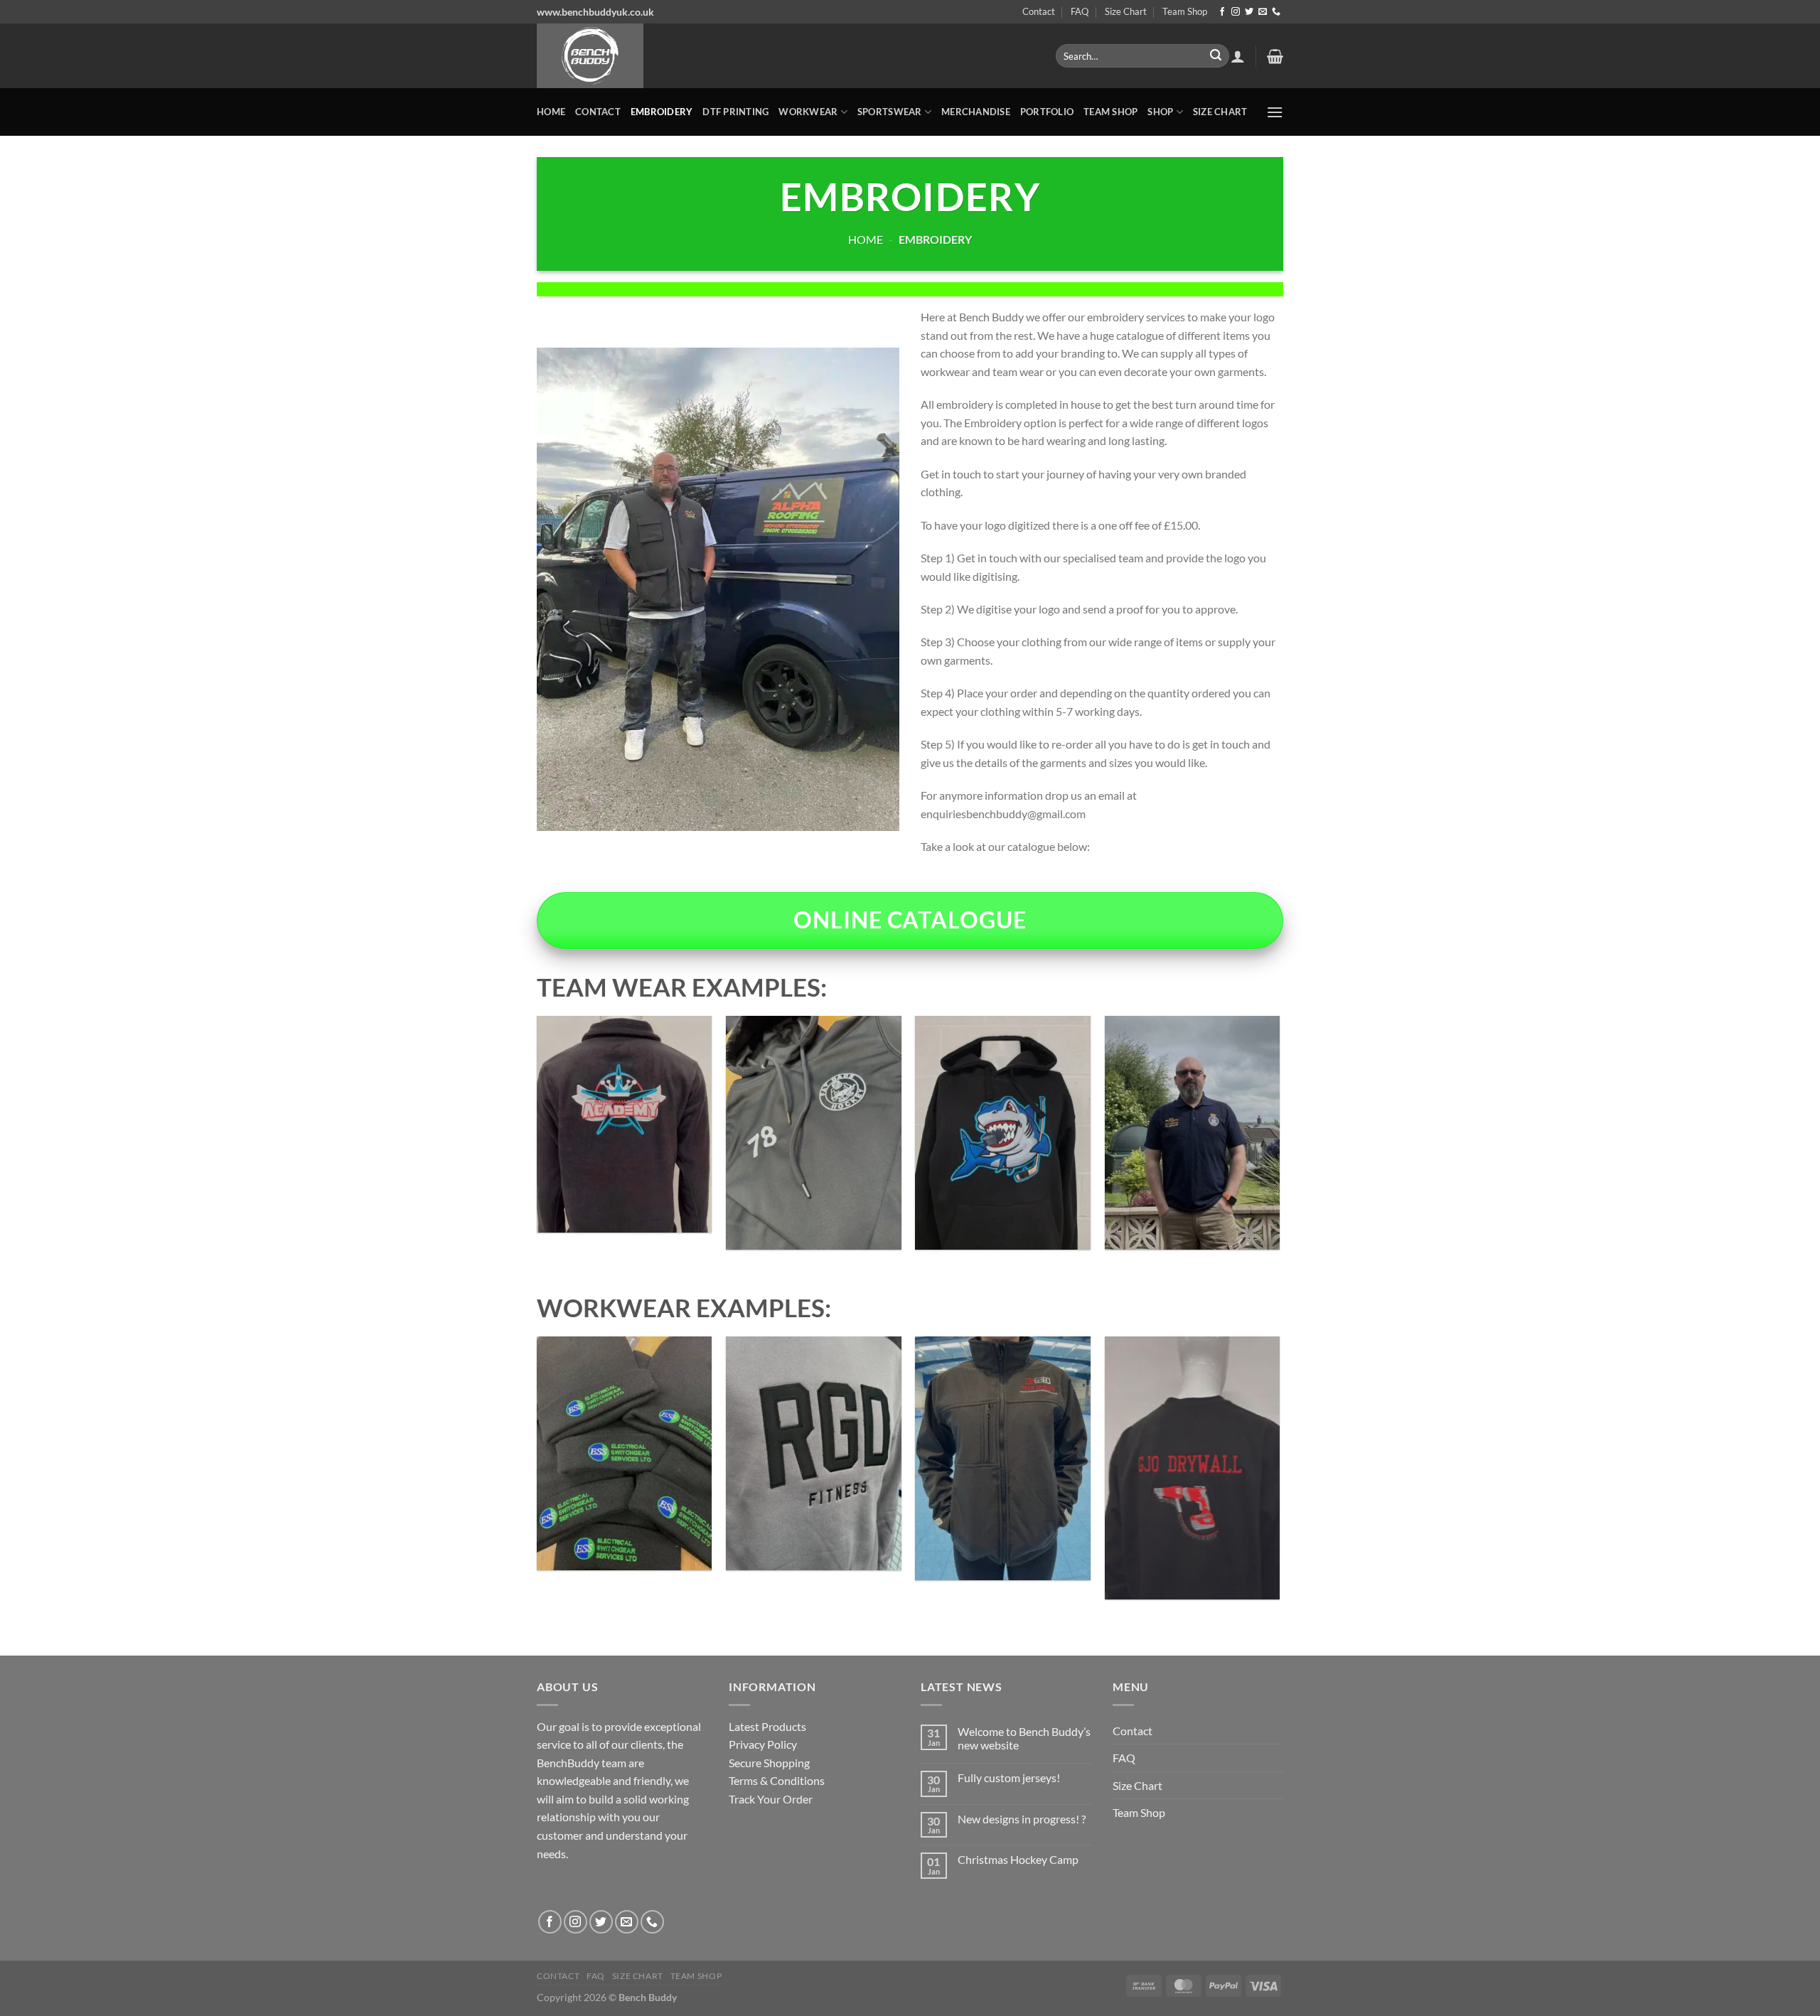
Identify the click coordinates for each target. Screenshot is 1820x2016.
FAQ (1080, 11)
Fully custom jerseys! (1009, 1778)
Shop (1160, 112)
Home (551, 112)
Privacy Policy (763, 1744)
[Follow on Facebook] (1222, 12)
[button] (1238, 56)
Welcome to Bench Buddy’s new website (1024, 1738)
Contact (1039, 11)
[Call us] (1276, 12)
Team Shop (1185, 11)
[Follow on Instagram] (1236, 12)
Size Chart (1126, 11)
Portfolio (1047, 112)
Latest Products (767, 1726)
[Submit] (1216, 56)
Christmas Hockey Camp (1018, 1859)
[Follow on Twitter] (1249, 12)
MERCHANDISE (976, 112)
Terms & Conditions (777, 1780)
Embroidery (662, 112)
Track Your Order (771, 1799)
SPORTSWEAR (890, 112)
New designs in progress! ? (1022, 1819)
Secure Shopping (769, 1763)
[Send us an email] (1263, 12)
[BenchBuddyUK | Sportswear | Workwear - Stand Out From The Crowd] (786, 56)
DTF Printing (735, 112)
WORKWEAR (808, 112)
